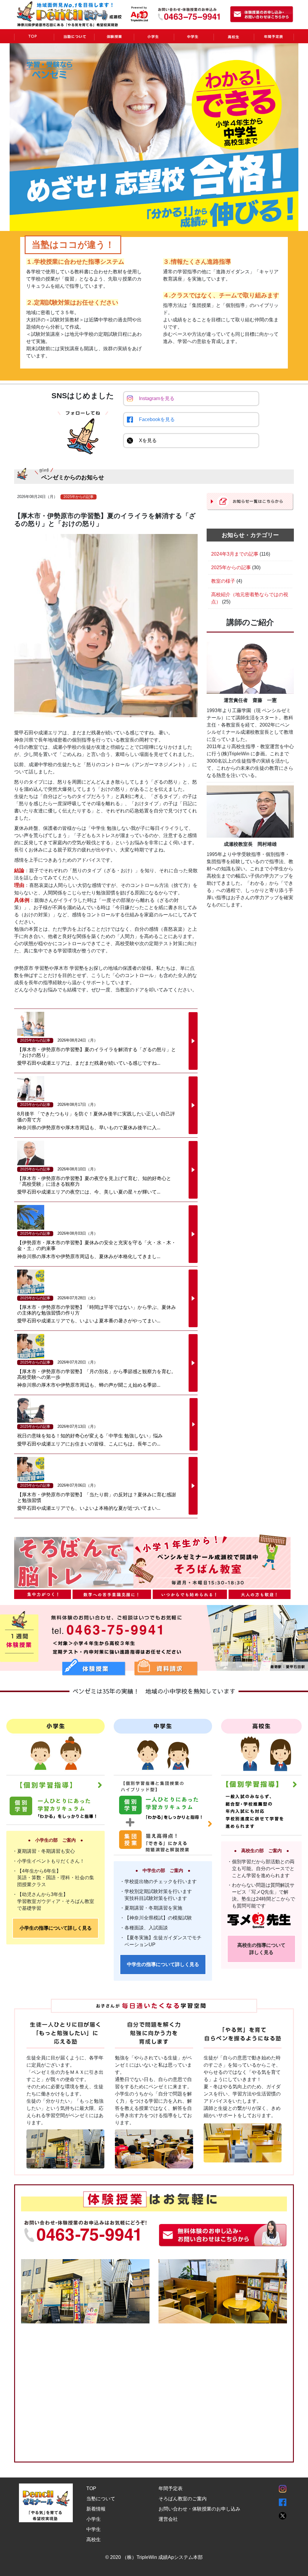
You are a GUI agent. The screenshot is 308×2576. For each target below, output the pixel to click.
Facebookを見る (157, 419)
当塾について (101, 2499)
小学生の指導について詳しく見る (56, 1928)
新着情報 (96, 2509)
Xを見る (148, 440)
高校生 (94, 2540)
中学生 (94, 2529)
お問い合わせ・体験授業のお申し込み (199, 2509)
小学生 (94, 2519)
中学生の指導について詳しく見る (163, 1964)
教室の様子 (223, 581)
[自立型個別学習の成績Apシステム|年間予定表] (274, 36)
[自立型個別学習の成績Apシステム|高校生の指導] (234, 36)
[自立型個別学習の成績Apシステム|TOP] (34, 36)
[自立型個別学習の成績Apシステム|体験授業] (114, 36)
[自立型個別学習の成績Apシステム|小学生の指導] (154, 36)
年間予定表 (171, 2488)
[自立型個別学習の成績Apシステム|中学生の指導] (194, 36)
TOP (91, 2488)
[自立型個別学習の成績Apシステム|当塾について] (74, 36)
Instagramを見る (157, 398)
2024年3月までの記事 (235, 554)
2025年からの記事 (231, 567)
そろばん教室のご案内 (183, 2499)
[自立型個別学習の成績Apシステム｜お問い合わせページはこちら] (262, 14)
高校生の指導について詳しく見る (261, 1949)
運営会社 (168, 2519)
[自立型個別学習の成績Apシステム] (86, 13)
